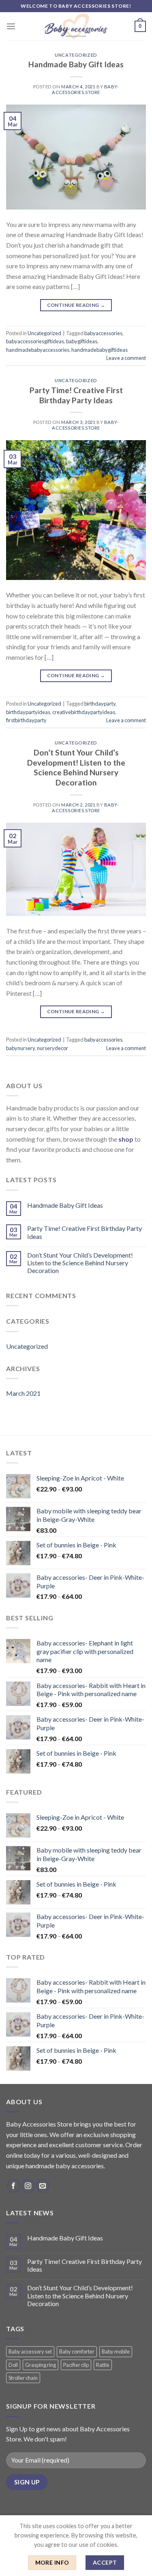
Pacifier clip (76, 2365)
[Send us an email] (43, 2186)
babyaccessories (103, 333)
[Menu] (11, 26)
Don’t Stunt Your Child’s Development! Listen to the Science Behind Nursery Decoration (76, 768)
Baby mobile (116, 2351)
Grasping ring (41, 2365)
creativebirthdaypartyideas (84, 712)
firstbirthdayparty (26, 720)
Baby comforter (77, 2351)
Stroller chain (23, 2378)
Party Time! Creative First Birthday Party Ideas (76, 395)
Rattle (103, 2365)
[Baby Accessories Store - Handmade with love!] (76, 26)
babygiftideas (82, 341)
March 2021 (23, 1393)
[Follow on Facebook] (14, 2186)
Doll (13, 2365)
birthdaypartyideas (28, 712)
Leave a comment (126, 358)
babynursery (20, 1048)
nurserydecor (52, 1048)
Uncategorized (76, 55)
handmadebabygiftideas (100, 350)
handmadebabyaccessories (38, 350)
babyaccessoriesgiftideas (35, 341)
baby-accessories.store (85, 89)
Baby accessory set (30, 2351)
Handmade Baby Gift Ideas (76, 64)
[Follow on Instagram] (28, 2186)
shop (126, 1139)
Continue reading (76, 305)
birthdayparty (100, 704)
